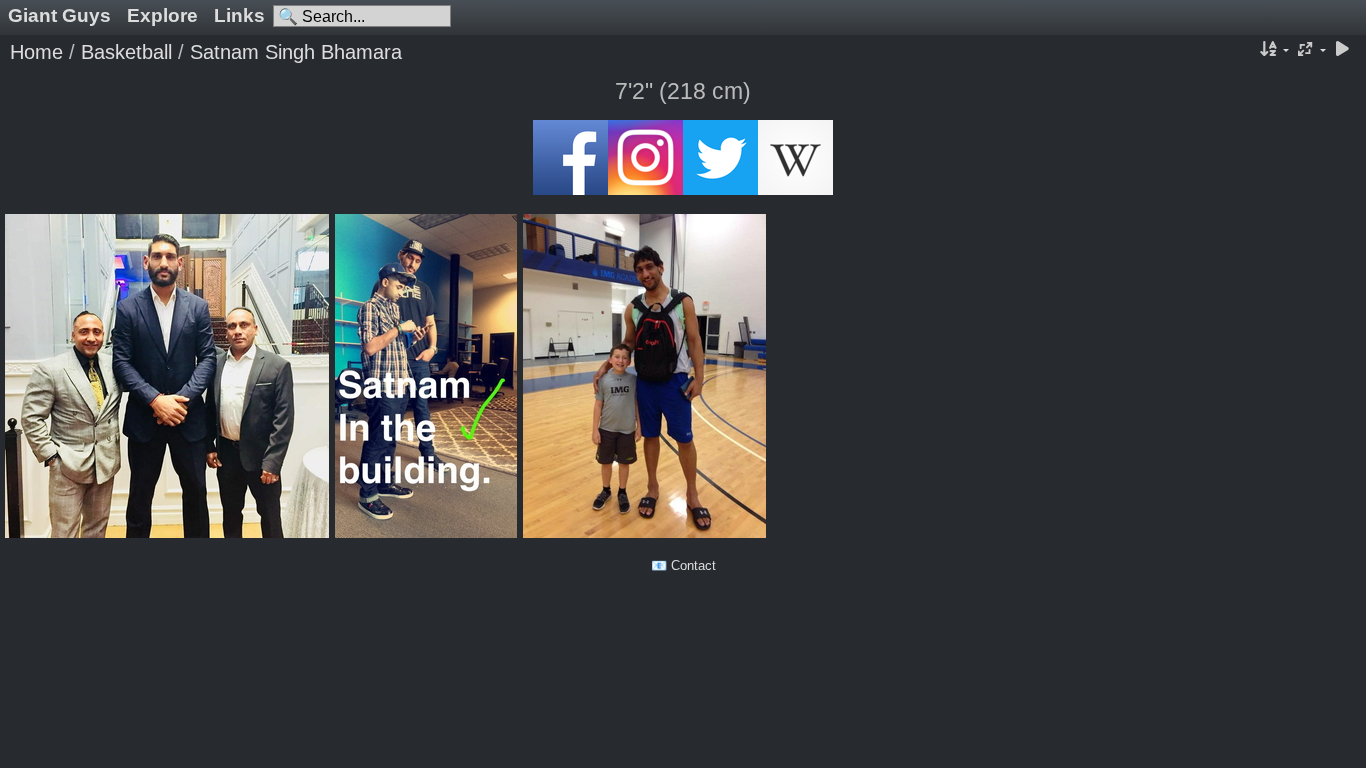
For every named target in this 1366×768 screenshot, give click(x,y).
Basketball (126, 52)
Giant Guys (59, 15)
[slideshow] (1342, 50)
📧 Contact (683, 565)
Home (36, 52)
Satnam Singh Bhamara (296, 52)
